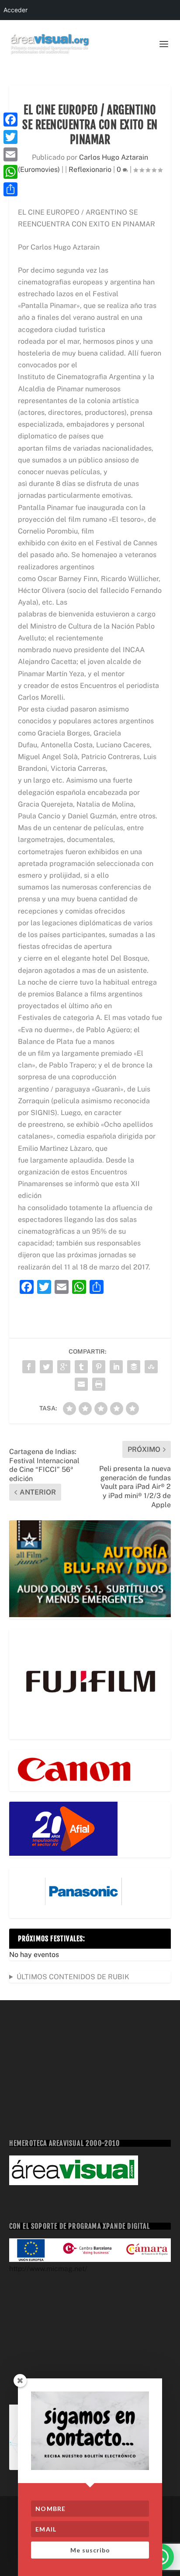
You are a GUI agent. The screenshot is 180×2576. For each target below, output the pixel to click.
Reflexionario (90, 169)
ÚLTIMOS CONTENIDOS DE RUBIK (73, 1977)
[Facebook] (10, 120)
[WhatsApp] (10, 172)
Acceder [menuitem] (16, 10)
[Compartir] (10, 189)
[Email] (10, 154)
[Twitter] (10, 137)
